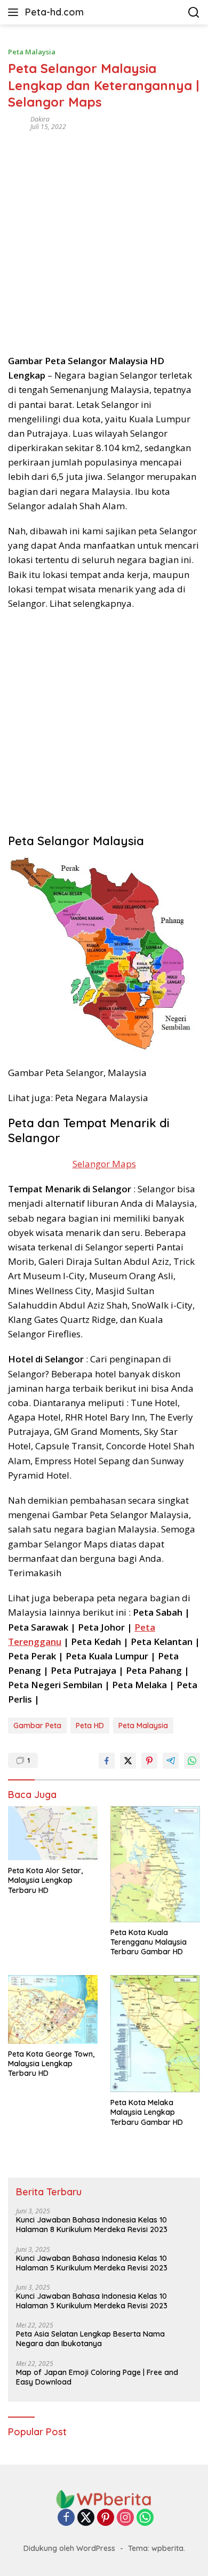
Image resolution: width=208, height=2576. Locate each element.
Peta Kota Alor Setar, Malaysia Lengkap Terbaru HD (45, 1880)
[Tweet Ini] (128, 1761)
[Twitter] (86, 2518)
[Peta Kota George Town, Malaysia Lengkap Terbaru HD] (53, 2009)
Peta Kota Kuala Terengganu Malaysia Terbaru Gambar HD (149, 1942)
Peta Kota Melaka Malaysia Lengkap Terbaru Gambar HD (147, 2112)
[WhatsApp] (145, 2518)
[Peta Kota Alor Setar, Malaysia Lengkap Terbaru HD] (53, 1833)
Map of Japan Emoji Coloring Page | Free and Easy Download (97, 2377)
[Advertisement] (104, 239)
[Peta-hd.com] (104, 2498)
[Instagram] (125, 2518)
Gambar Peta (37, 1726)
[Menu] (15, 12)
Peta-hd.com (54, 12)
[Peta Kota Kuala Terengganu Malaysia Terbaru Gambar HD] (155, 1864)
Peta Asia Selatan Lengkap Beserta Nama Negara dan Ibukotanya (90, 2339)
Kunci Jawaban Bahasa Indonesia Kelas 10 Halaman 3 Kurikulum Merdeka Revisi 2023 (92, 2301)
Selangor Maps (104, 1164)
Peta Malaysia (32, 52)
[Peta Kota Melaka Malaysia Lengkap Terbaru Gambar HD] (155, 2034)
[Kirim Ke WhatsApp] (192, 1761)
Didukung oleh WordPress (69, 2548)
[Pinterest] (106, 2518)
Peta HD (90, 1726)
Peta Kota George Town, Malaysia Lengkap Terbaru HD (51, 2064)
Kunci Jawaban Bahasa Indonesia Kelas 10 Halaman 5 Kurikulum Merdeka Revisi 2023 (92, 2263)
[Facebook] (66, 2518)
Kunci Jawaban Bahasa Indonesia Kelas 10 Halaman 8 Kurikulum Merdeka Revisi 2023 (92, 2225)
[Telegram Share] (171, 1761)
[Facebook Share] (107, 1761)
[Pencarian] (194, 13)
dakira (40, 119)
